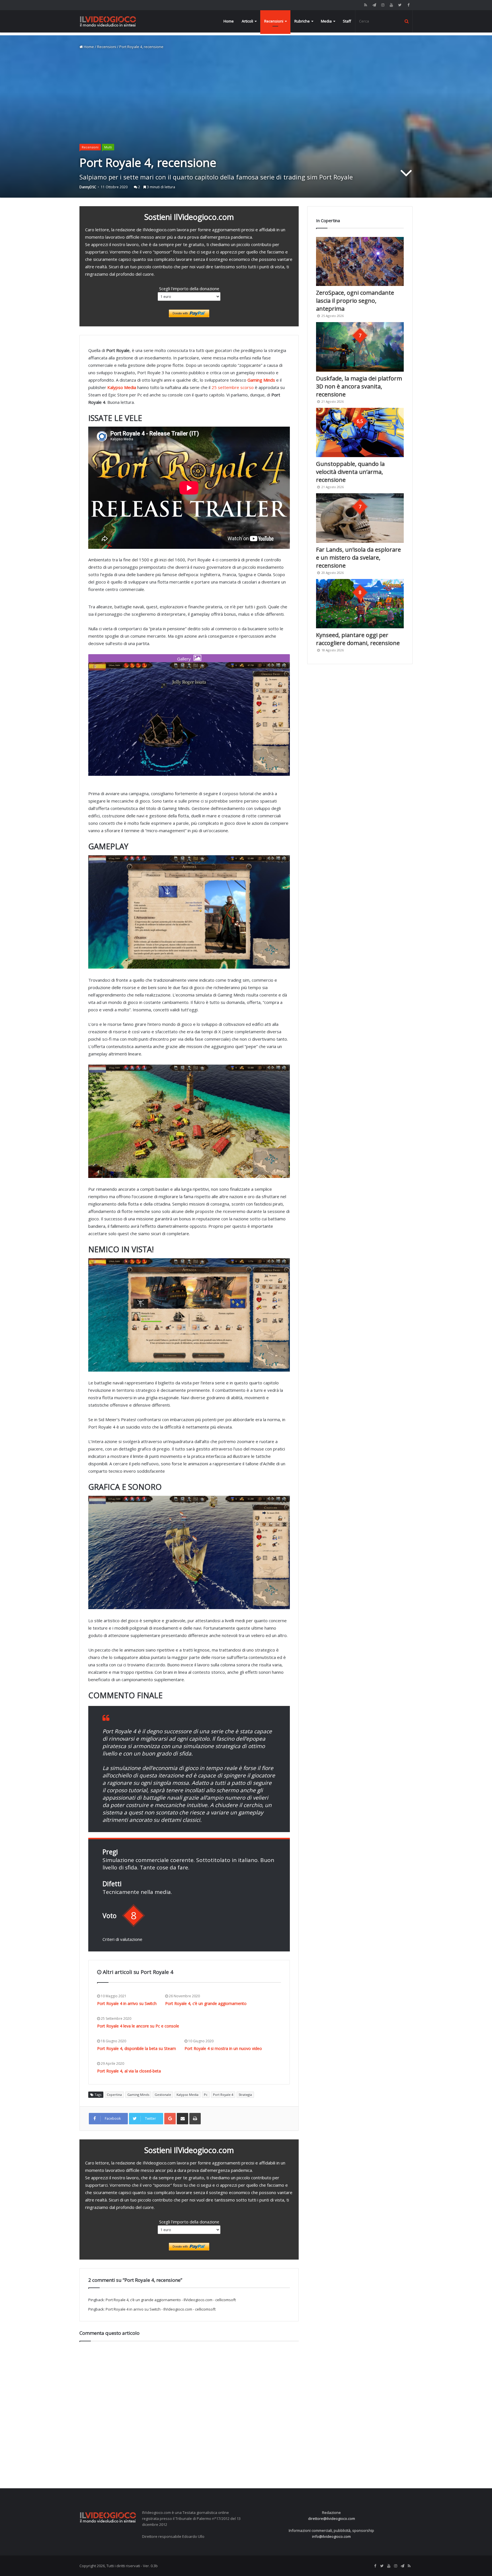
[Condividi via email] (183, 2119)
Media (326, 21)
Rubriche (302, 21)
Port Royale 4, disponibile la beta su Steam (137, 2048)
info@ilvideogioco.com (331, 2536)
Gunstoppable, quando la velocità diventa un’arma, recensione (350, 472)
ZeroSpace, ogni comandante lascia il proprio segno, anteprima (355, 301)
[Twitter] (400, 5)
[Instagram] (383, 5)
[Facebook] (408, 5)
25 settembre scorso (233, 387)
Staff (347, 21)
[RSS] (366, 5)
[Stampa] (195, 2119)
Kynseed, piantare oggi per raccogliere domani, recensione (358, 639)
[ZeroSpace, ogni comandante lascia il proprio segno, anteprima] (360, 262)
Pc (206, 2095)
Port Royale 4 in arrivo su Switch (127, 2003)
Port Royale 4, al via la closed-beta (129, 2071)
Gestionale (163, 2095)
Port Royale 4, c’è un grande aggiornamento (206, 2003)
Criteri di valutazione (122, 1939)
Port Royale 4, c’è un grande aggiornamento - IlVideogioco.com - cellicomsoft (171, 2300)
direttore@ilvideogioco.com (332, 2518)
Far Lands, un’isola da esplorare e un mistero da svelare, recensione (358, 557)
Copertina (114, 2095)
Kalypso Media (187, 2095)
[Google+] (170, 2119)
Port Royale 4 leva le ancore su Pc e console (138, 2026)
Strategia (245, 2095)
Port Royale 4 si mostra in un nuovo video (223, 2048)
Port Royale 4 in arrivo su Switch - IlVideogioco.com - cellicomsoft (161, 2309)
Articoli (247, 21)
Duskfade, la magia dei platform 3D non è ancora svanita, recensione (359, 386)
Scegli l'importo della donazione (189, 289)
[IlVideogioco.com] (108, 21)
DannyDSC (88, 187)
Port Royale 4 (223, 2095)
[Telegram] (374, 5)
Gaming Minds (138, 2095)
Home (229, 21)
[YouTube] (391, 5)
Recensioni (274, 21)
